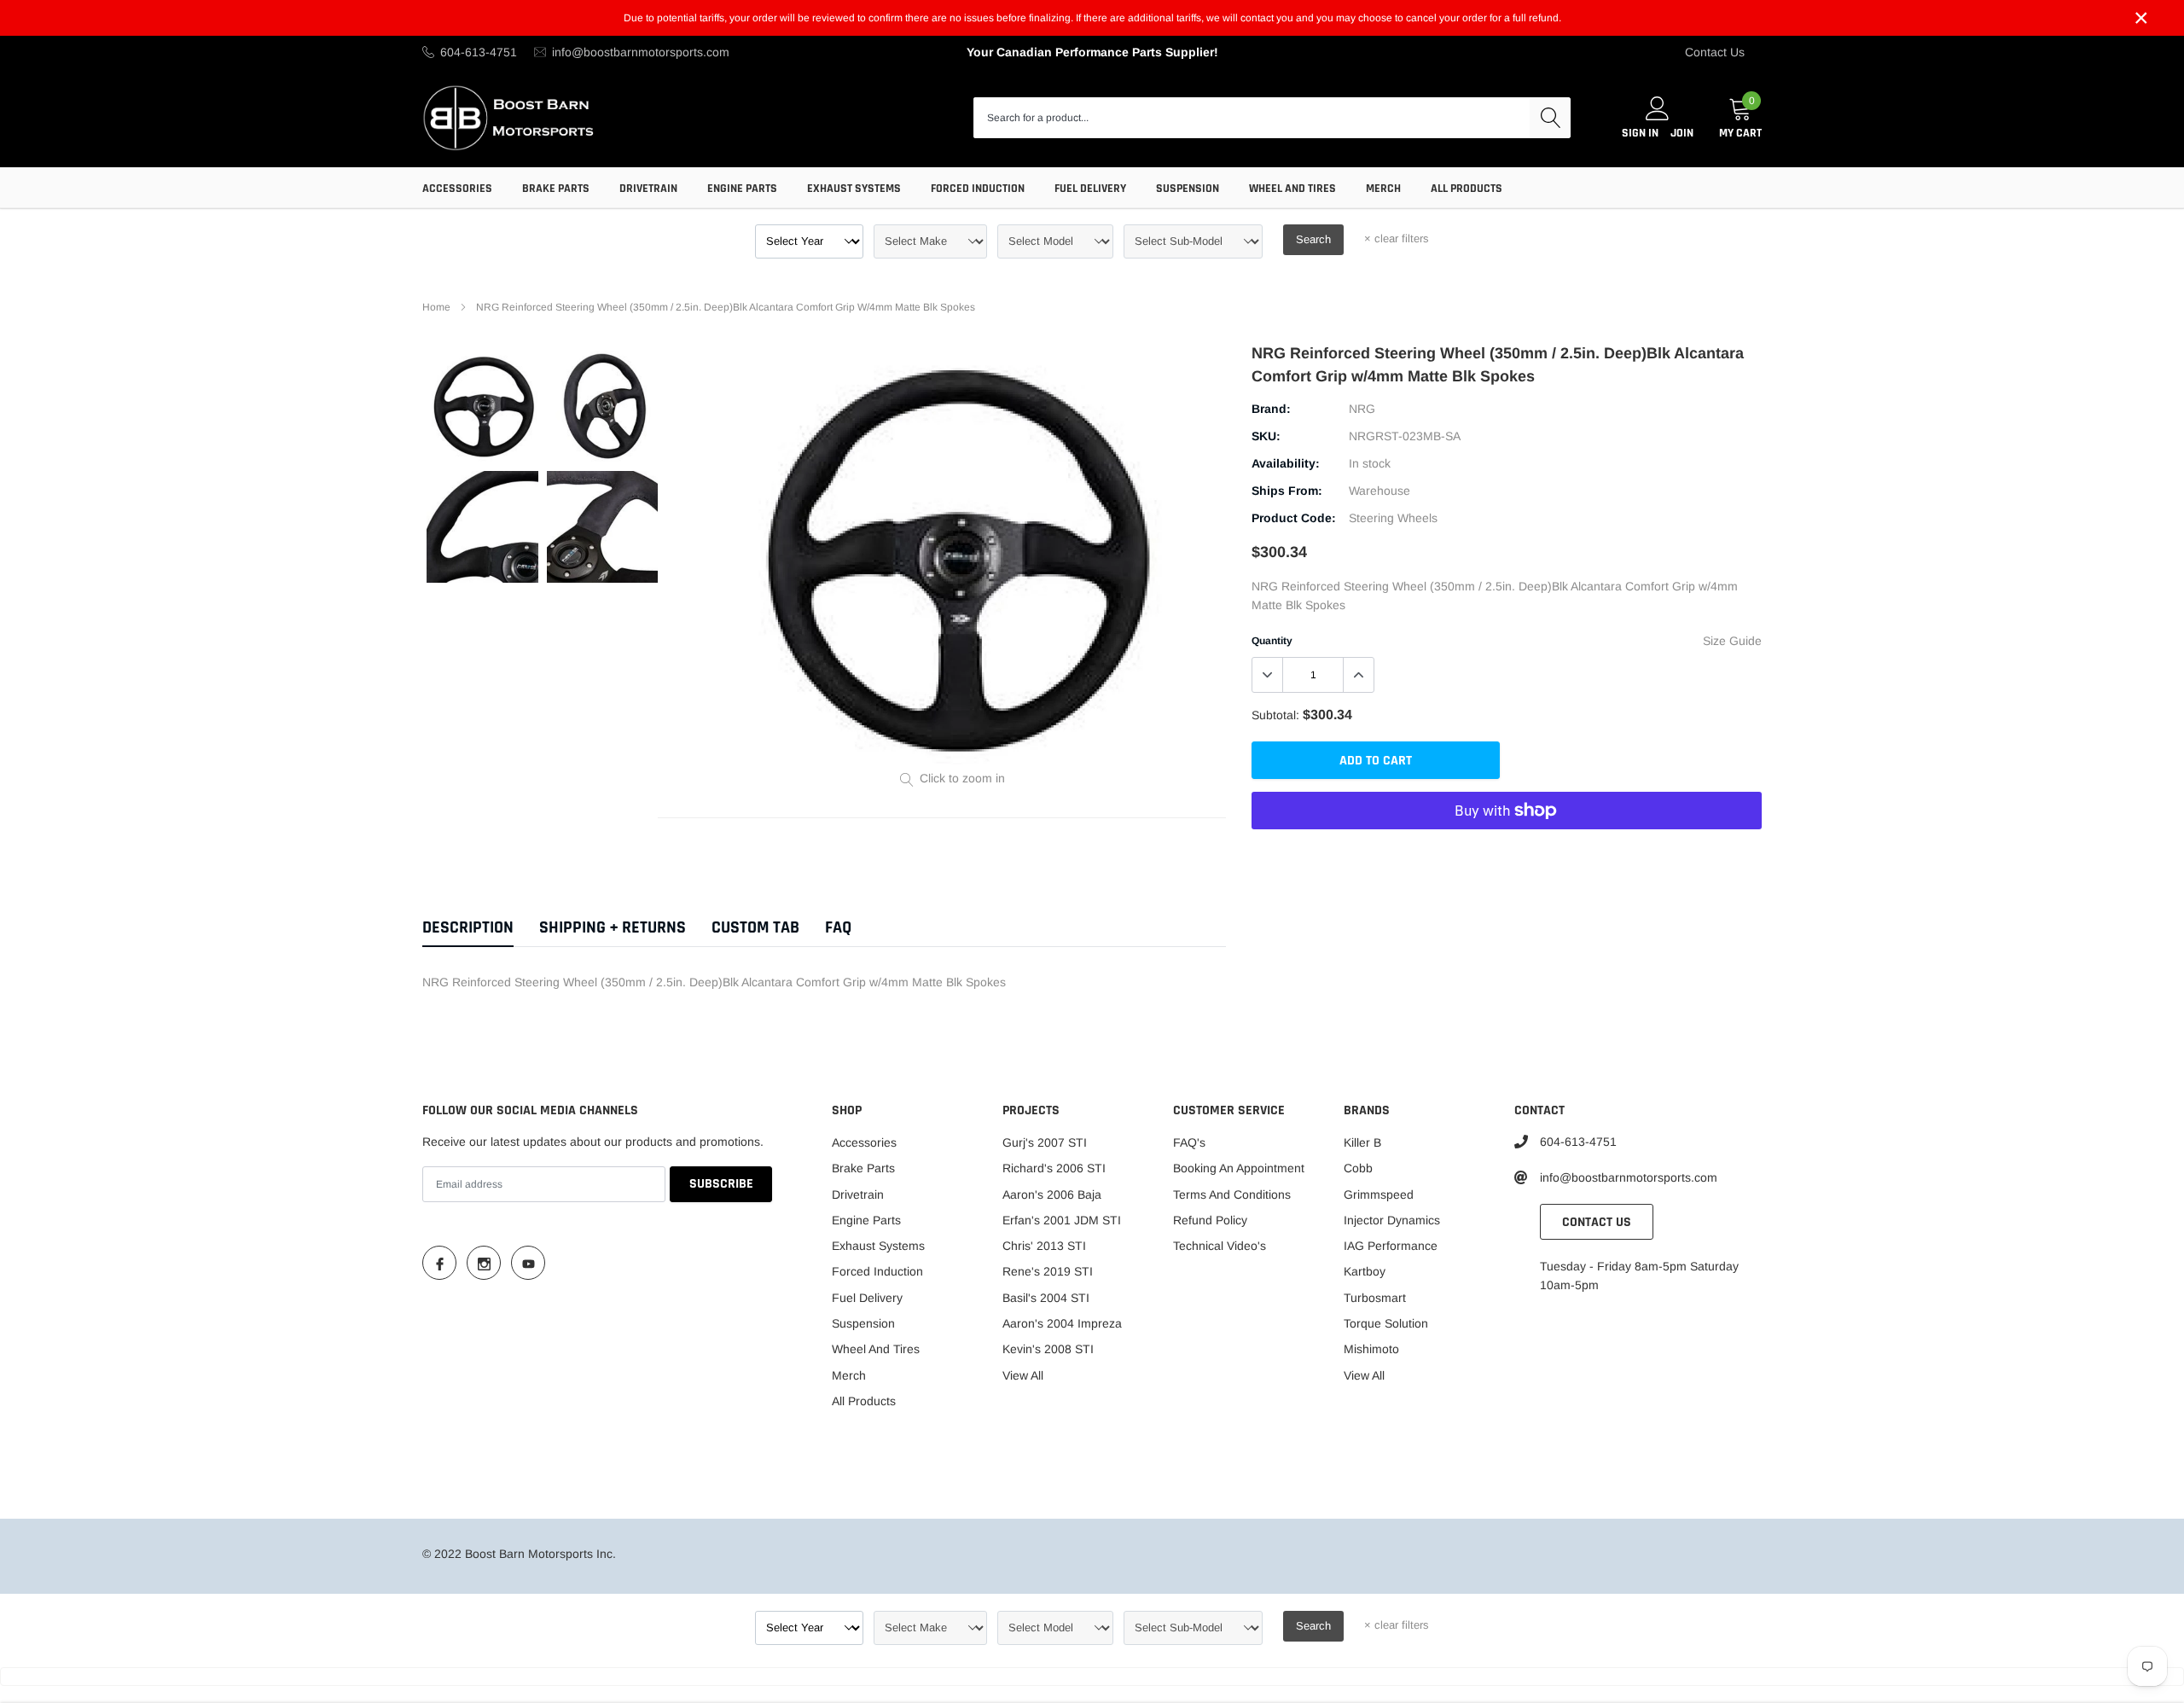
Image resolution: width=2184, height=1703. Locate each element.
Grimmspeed (1379, 1194)
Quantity (1272, 641)
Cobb (1358, 1168)
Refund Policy (1210, 1220)
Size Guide (1732, 641)
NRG (1362, 409)
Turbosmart (1375, 1298)
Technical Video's (1220, 1246)
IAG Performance (1391, 1246)
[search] (1550, 118)
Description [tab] (468, 928)
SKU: (1266, 436)
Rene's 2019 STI (1048, 1271)
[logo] (510, 117)
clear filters (1397, 238)
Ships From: (1287, 491)
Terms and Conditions (1232, 1194)
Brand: (1271, 409)
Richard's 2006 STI (1054, 1168)
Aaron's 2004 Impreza (1062, 1323)
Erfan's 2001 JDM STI (1062, 1220)
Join (1682, 133)
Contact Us (1715, 52)
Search (1313, 239)
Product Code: (1294, 518)
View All (1023, 1375)
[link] (482, 407)
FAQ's (1189, 1142)
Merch (1383, 189)
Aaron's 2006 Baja (1052, 1194)
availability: (1286, 463)
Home (436, 307)
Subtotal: (1275, 715)
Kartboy (1365, 1271)
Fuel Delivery (1090, 189)
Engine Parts (742, 189)
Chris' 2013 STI (1044, 1246)
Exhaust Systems (854, 189)
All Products (1467, 189)
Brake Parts (556, 189)
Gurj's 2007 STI (1045, 1142)
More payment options (1507, 852)
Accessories (457, 189)
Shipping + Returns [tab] (613, 928)
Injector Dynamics (1392, 1220)
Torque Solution (1386, 1323)
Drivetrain (648, 189)
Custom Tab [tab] (755, 928)
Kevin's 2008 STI (1048, 1349)
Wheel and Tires (1292, 189)
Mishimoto (1371, 1349)
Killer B (1362, 1142)
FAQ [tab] (838, 928)
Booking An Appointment (1239, 1168)
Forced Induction (978, 189)
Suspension (1188, 189)
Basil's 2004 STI (1046, 1298)
